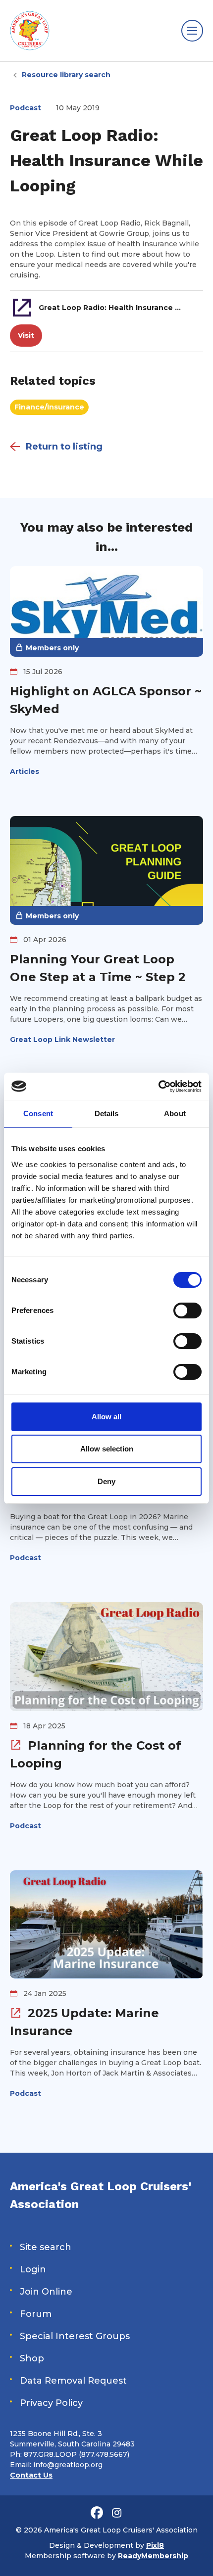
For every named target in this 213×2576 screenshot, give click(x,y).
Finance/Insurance (49, 407)
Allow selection (107, 1449)
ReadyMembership (153, 2556)
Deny (106, 1481)
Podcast (26, 108)
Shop (32, 2358)
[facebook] (97, 2513)
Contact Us (31, 2475)
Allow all (106, 1417)
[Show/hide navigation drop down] (192, 31)
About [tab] (175, 1113)
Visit (26, 335)
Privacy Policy (51, 2403)
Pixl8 (155, 2545)
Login (33, 2269)
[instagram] (116, 2513)
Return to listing (64, 447)
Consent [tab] (38, 1113)
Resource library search (66, 75)
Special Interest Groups (75, 2336)
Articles (25, 771)
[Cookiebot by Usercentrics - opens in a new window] (158, 1086)
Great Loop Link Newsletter (62, 1039)
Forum (36, 2314)
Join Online (46, 2292)
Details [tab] (107, 1113)
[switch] (187, 1311)
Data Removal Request (73, 2381)
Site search (46, 2247)
